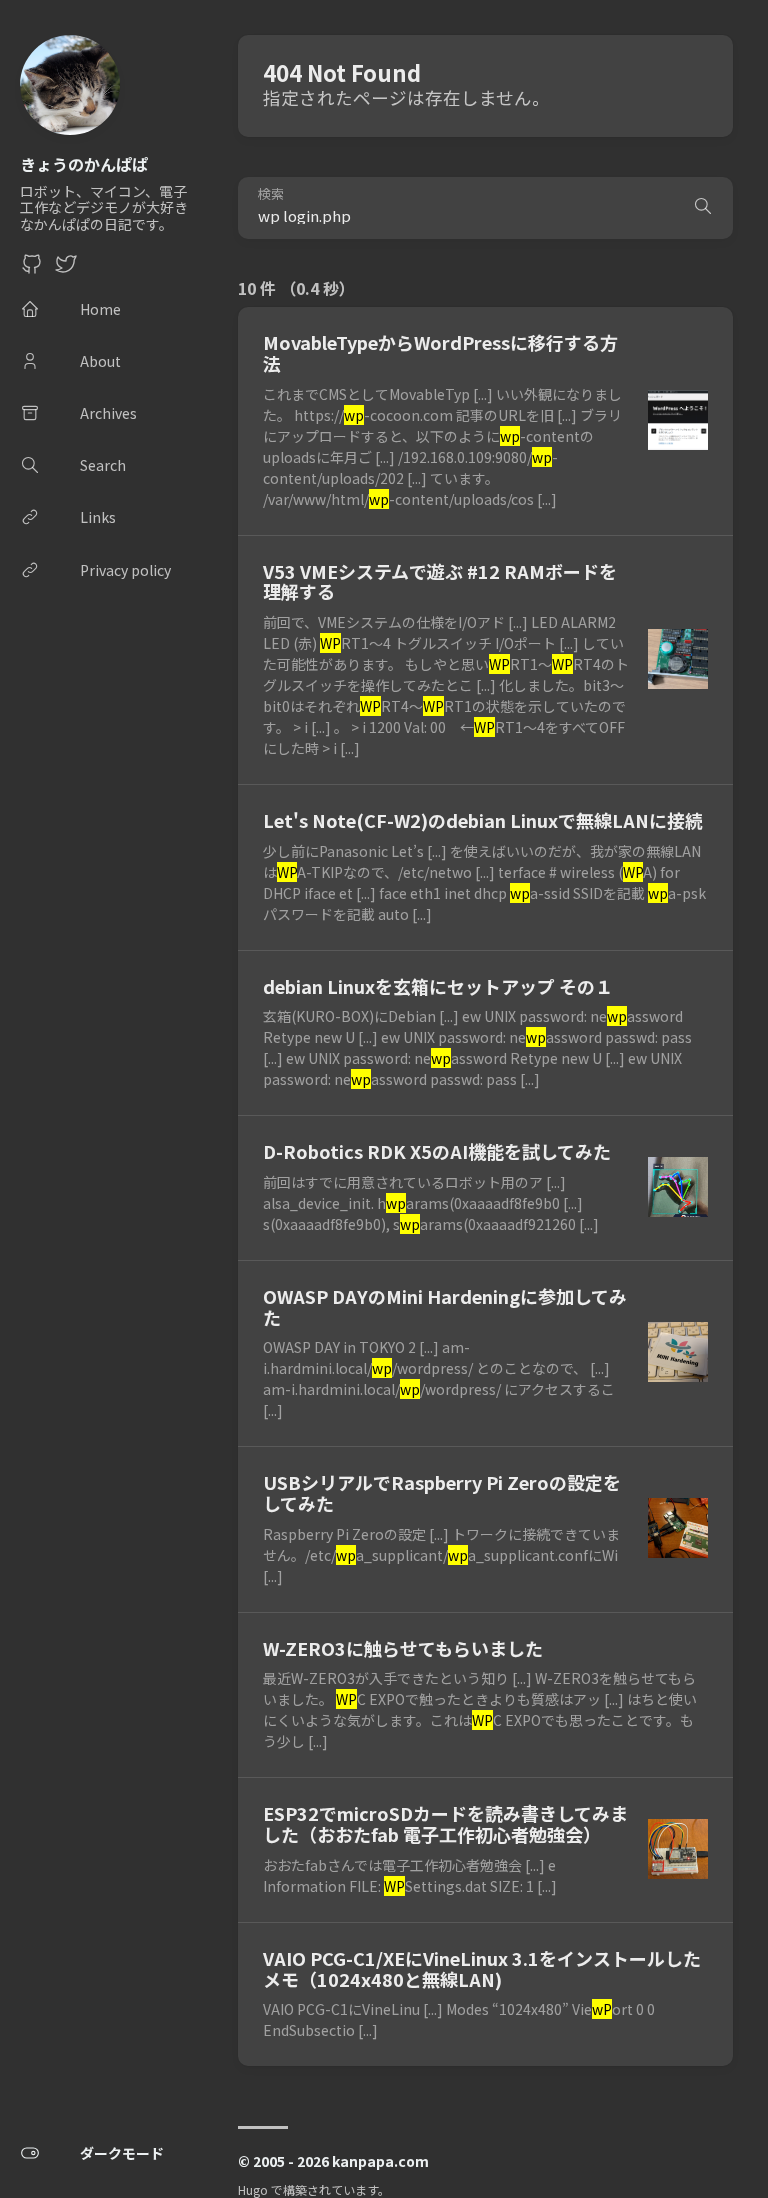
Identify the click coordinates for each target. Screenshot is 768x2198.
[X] (66, 269)
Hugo (253, 2189)
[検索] (703, 208)
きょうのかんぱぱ (84, 164)
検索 (271, 194)
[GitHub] (32, 269)
